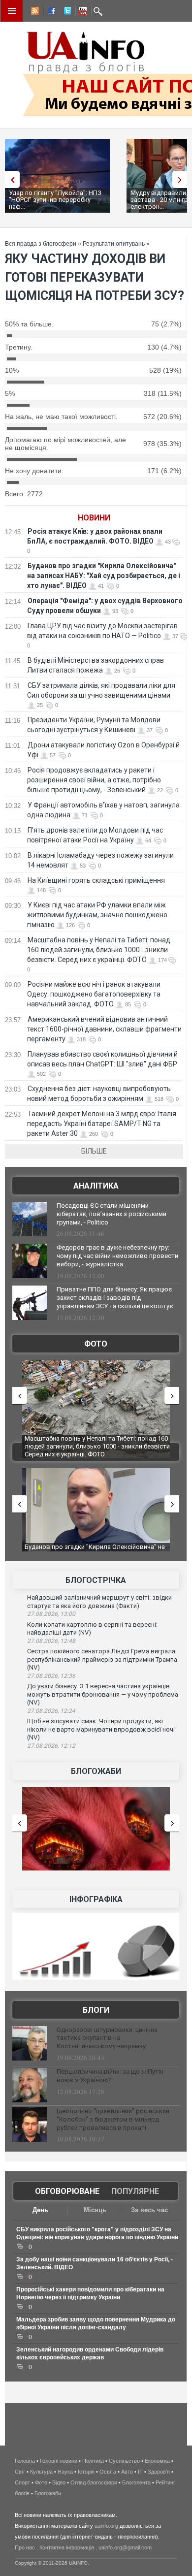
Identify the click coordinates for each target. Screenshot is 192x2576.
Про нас (25, 2547)
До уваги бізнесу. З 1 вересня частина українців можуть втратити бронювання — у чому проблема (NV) (103, 1694)
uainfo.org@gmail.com (125, 2547)
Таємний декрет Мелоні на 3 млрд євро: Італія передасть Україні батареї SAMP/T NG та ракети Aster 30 (102, 1124)
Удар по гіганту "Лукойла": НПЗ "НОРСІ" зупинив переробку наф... (55, 200)
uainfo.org (106, 2526)
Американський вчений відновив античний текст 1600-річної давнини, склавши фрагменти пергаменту (104, 1029)
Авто (127, 2472)
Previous (10, 179)
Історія (86, 2472)
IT (140, 2472)
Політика (93, 2461)
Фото (96, 1344)
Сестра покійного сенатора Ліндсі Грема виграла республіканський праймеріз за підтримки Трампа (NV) (102, 1659)
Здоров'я (159, 2472)
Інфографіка (96, 1899)
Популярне (135, 2191)
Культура (41, 2472)
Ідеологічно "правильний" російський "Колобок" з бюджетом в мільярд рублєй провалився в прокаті (113, 2119)
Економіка (157, 2461)
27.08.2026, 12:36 (51, 1676)
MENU (12, 11)
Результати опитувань (114, 244)
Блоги (96, 2010)
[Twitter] (65, 12)
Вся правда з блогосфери (41, 244)
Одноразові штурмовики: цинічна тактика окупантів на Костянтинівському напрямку (107, 2038)
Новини (94, 518)
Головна (25, 2461)
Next (182, 179)
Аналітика (96, 1186)
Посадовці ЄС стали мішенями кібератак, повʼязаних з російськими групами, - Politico (112, 1214)
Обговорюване (67, 2191)
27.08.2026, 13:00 (51, 1614)
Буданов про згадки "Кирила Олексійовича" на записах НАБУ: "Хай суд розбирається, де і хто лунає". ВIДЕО (104, 576)
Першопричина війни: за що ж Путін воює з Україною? (110, 2076)
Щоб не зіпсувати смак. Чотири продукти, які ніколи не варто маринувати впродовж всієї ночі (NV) (101, 1729)
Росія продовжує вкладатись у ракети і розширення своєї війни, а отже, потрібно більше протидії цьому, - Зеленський (94, 780)
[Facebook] (50, 12)
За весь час (149, 2210)
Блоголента (136, 2482)
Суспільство (124, 2461)
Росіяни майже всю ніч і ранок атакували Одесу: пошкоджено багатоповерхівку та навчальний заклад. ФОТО (94, 994)
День (40, 2210)
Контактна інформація (67, 2547)
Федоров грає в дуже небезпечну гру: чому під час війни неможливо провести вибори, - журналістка (117, 1256)
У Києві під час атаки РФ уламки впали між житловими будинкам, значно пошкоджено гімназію (97, 915)
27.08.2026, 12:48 (51, 1641)
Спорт (22, 2482)
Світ (20, 2472)
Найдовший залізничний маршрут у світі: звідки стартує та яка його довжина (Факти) (99, 1602)
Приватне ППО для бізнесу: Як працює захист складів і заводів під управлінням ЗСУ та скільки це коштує (115, 1298)
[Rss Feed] (34, 12)
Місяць (95, 2210)
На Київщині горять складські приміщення (96, 880)
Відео (59, 2482)
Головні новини (59, 2461)
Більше (94, 1151)
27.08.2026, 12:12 (51, 1746)
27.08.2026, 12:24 (51, 1711)
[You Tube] (81, 12)
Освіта (108, 2472)
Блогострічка (96, 1580)
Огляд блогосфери (94, 2482)
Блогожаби (96, 1771)
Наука (65, 2472)
